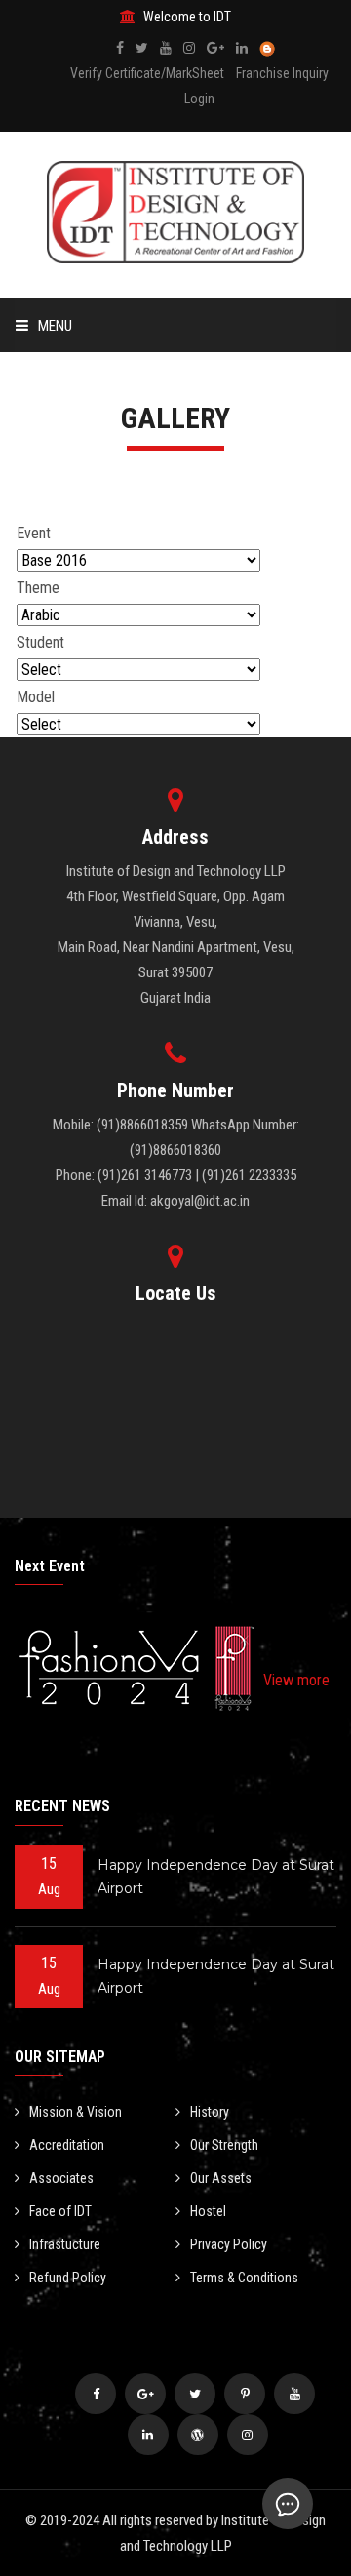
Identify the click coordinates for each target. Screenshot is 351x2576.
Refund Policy (68, 2278)
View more (296, 1680)
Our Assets (221, 2178)
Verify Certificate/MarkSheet (147, 73)
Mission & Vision (76, 2112)
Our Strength (224, 2145)
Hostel (208, 2211)
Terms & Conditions (244, 2278)
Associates (61, 2178)
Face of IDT (60, 2211)
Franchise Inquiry (282, 73)
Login (199, 99)
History (210, 2112)
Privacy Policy (229, 2244)
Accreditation (67, 2145)
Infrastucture (65, 2244)
